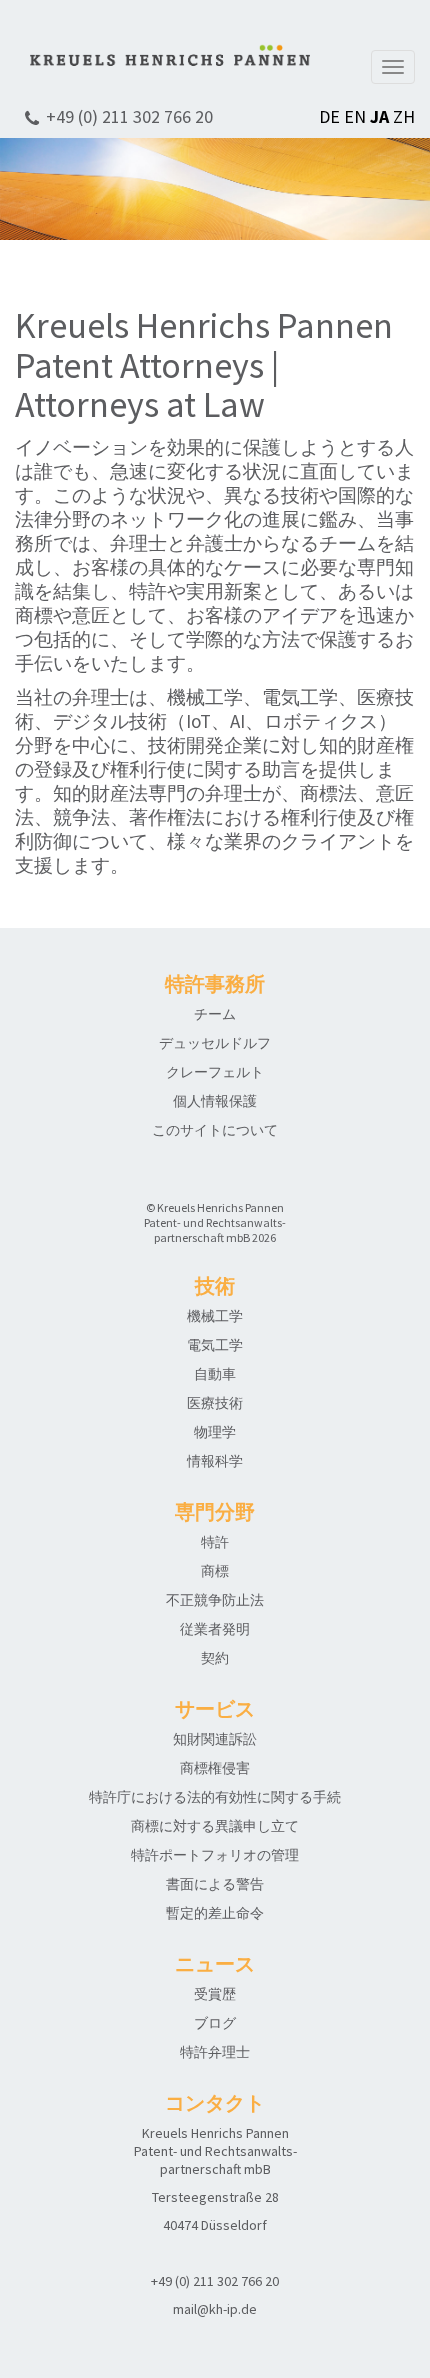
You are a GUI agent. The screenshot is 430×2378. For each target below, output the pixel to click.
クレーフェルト (215, 1072)
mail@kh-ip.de (215, 2309)
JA (379, 116)
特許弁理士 (215, 2052)
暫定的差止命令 (215, 1913)
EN (355, 116)
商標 (215, 1571)
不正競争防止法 (215, 1600)
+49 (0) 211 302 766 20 (129, 116)
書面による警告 (215, 1884)
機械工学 (215, 1316)
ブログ (215, 2023)
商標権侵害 (215, 1768)
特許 (215, 1542)
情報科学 (215, 1461)
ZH (404, 116)
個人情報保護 (215, 1101)
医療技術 (215, 1403)
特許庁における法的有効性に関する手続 (215, 1797)
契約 (215, 1658)
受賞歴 (215, 1994)
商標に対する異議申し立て (215, 1826)
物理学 (215, 1432)
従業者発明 (215, 1629)
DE (329, 116)
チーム (215, 1014)
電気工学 (215, 1345)
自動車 (215, 1374)
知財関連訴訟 (215, 1739)
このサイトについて (215, 1130)
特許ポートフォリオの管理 (215, 1855)
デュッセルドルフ (215, 1043)
